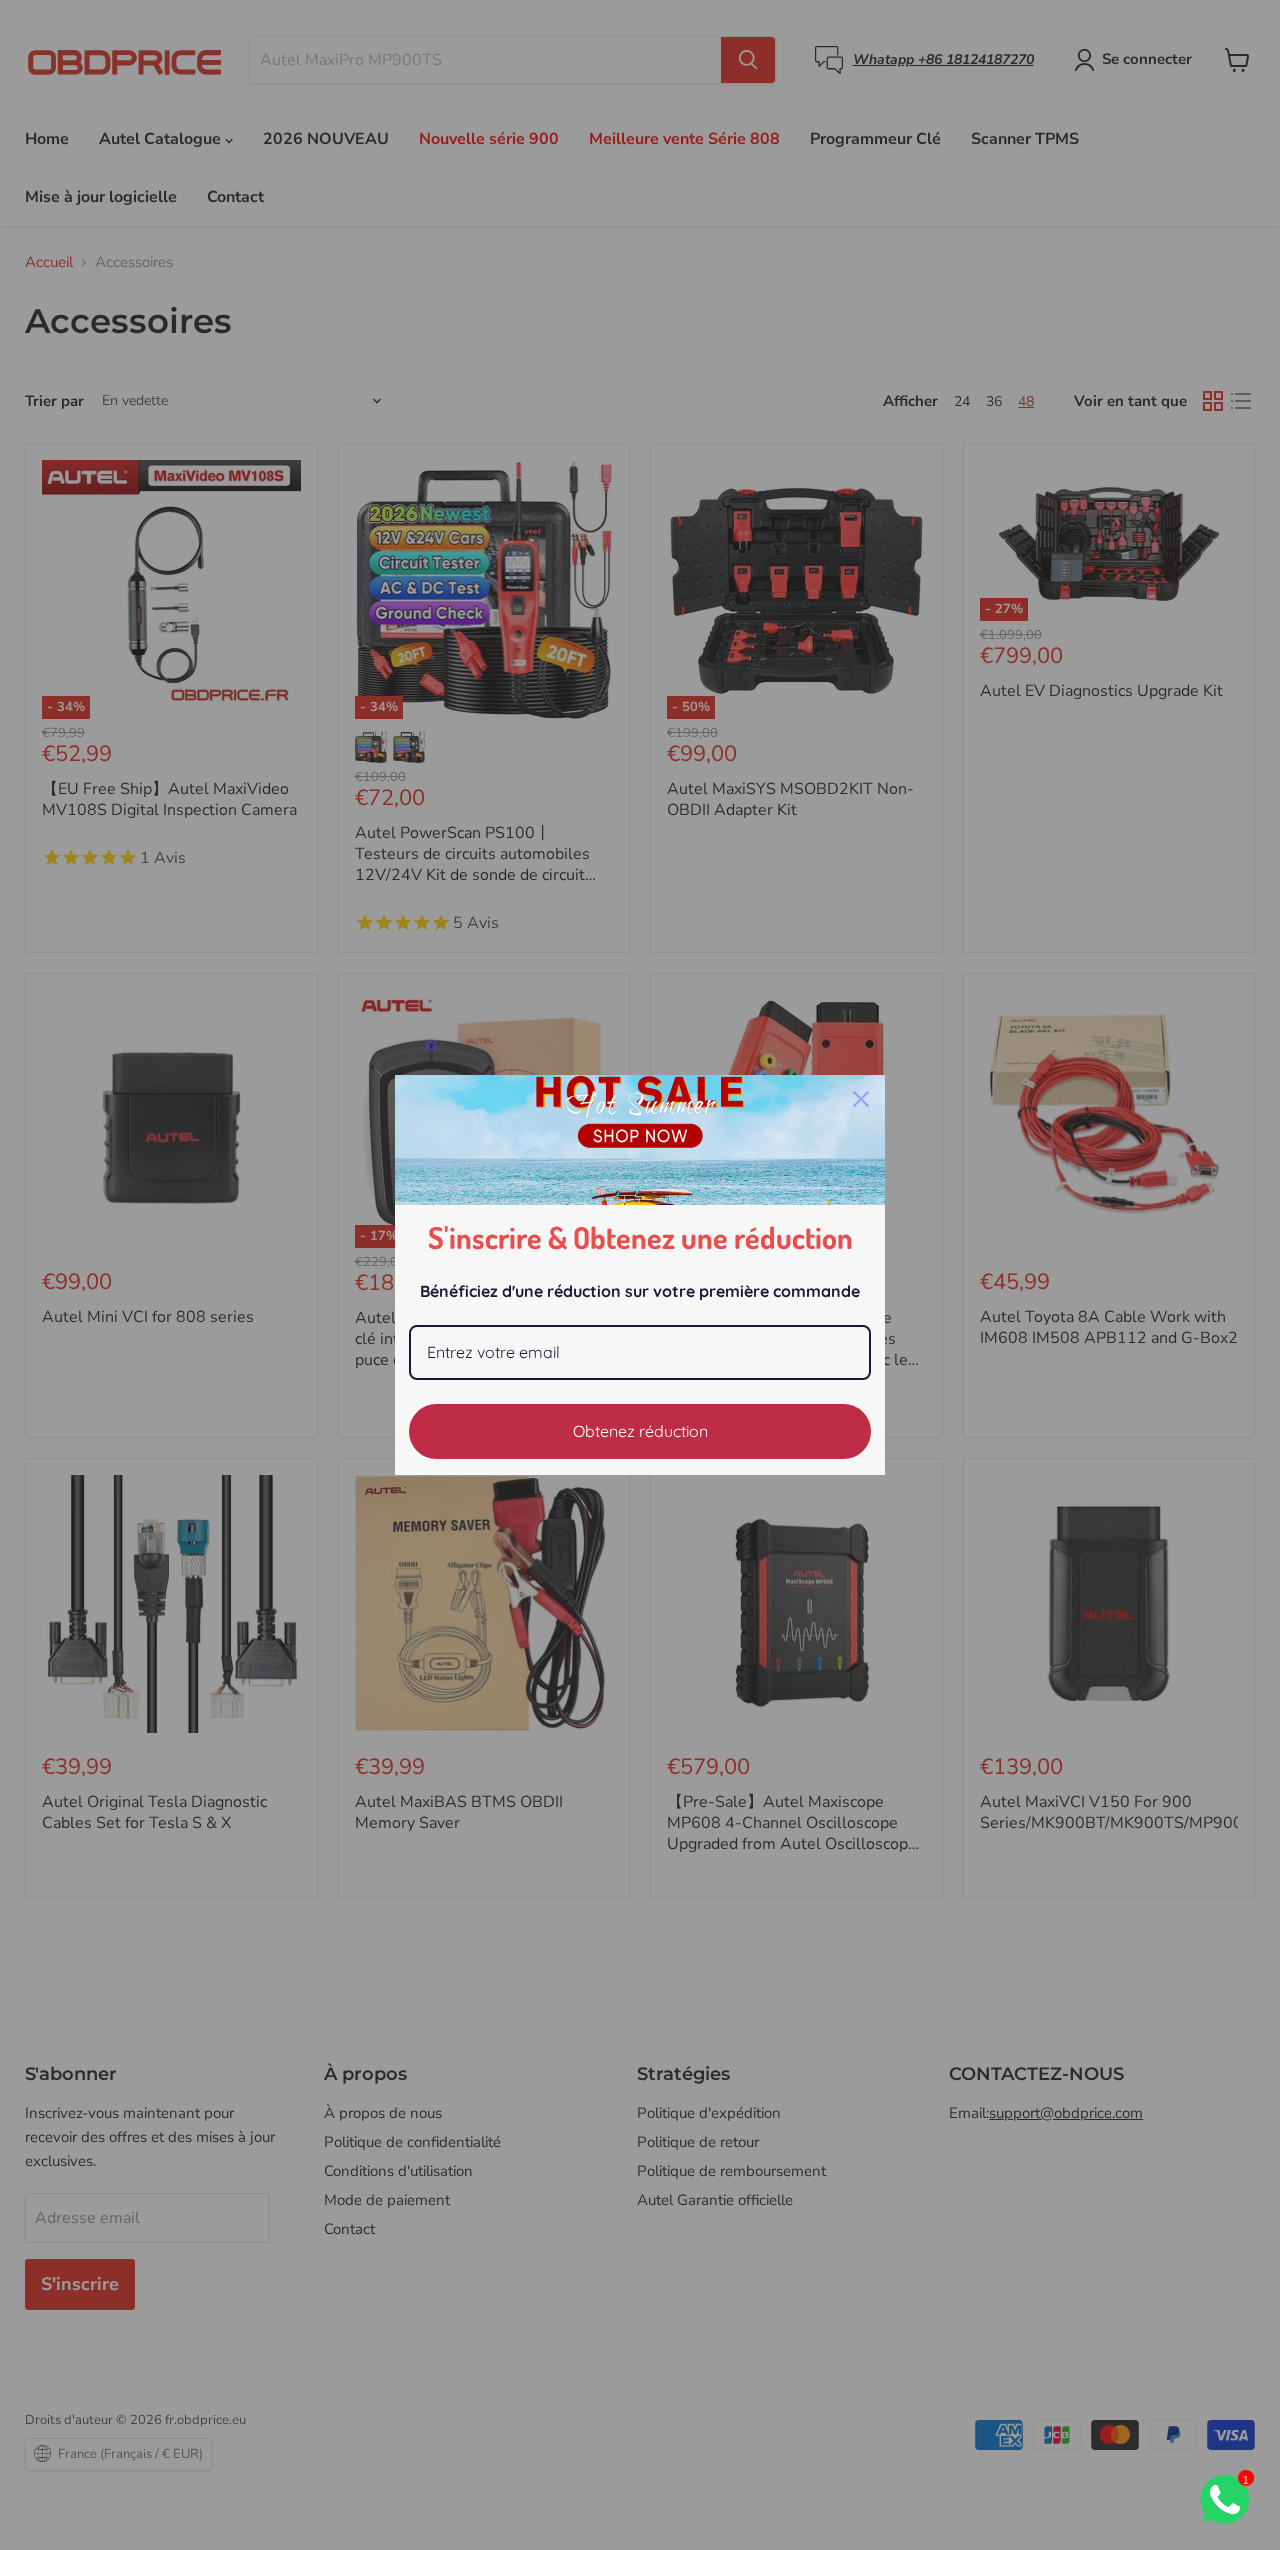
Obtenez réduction (640, 1431)
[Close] (861, 1099)
